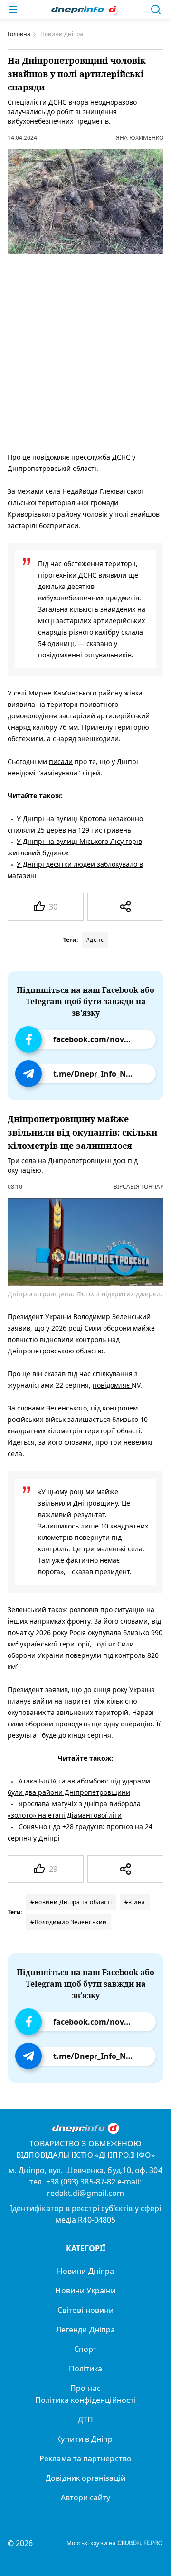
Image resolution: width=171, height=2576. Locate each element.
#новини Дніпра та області (71, 1902)
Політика (86, 2369)
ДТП (85, 2419)
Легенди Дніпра (85, 2330)
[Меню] (13, 10)
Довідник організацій (85, 2478)
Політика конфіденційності (85, 2400)
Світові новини (85, 2310)
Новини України (85, 2291)
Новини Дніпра (85, 2271)
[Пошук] (156, 10)
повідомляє (112, 1385)
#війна (135, 1902)
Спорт (85, 2349)
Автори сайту (86, 2498)
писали (61, 761)
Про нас (85, 2388)
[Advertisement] (85, 351)
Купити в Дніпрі (85, 2439)
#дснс (95, 940)
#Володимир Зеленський (69, 1922)
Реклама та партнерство (85, 2458)
